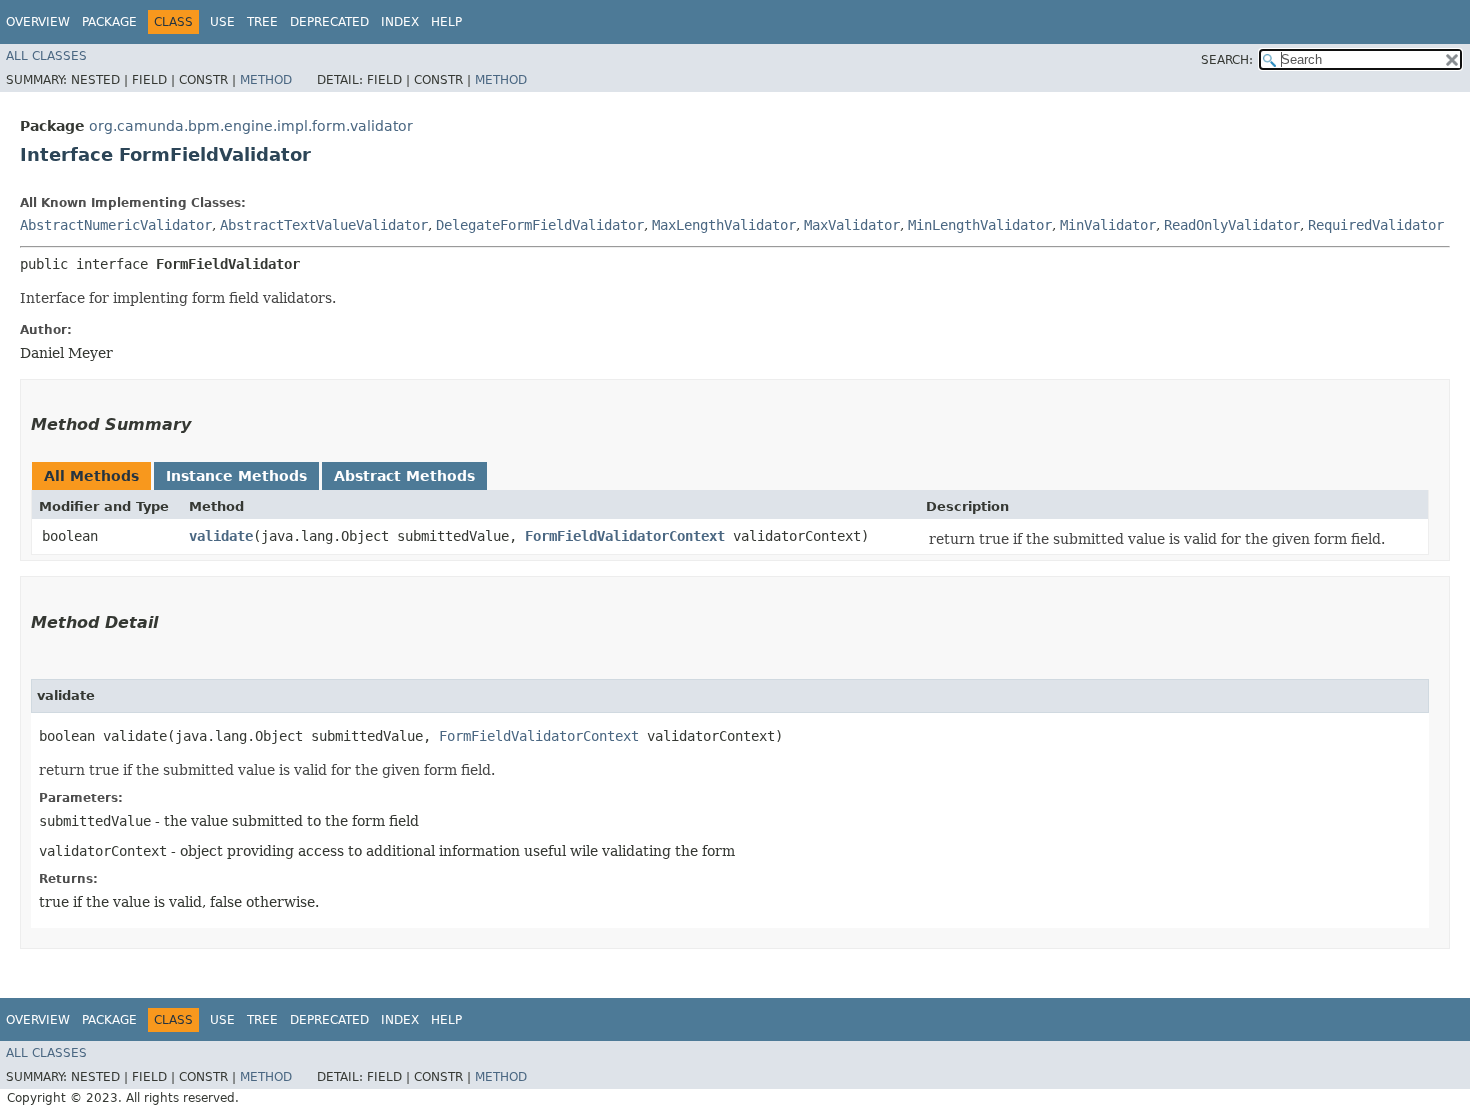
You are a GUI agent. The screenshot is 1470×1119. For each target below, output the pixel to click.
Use (222, 22)
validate (221, 536)
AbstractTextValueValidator (324, 225)
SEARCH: (1227, 60)
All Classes (46, 56)
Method (266, 80)
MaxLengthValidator (724, 225)
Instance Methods (236, 476)
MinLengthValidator (980, 225)
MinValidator (1108, 225)
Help (446, 22)
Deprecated (329, 22)
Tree (262, 22)
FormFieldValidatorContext (625, 536)
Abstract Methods (404, 476)
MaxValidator (852, 225)
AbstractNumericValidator (116, 225)
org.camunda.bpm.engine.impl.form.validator (251, 126)
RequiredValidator (1376, 225)
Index (400, 22)
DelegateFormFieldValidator (540, 225)
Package (109, 22)
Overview (38, 22)
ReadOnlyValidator (1232, 225)
